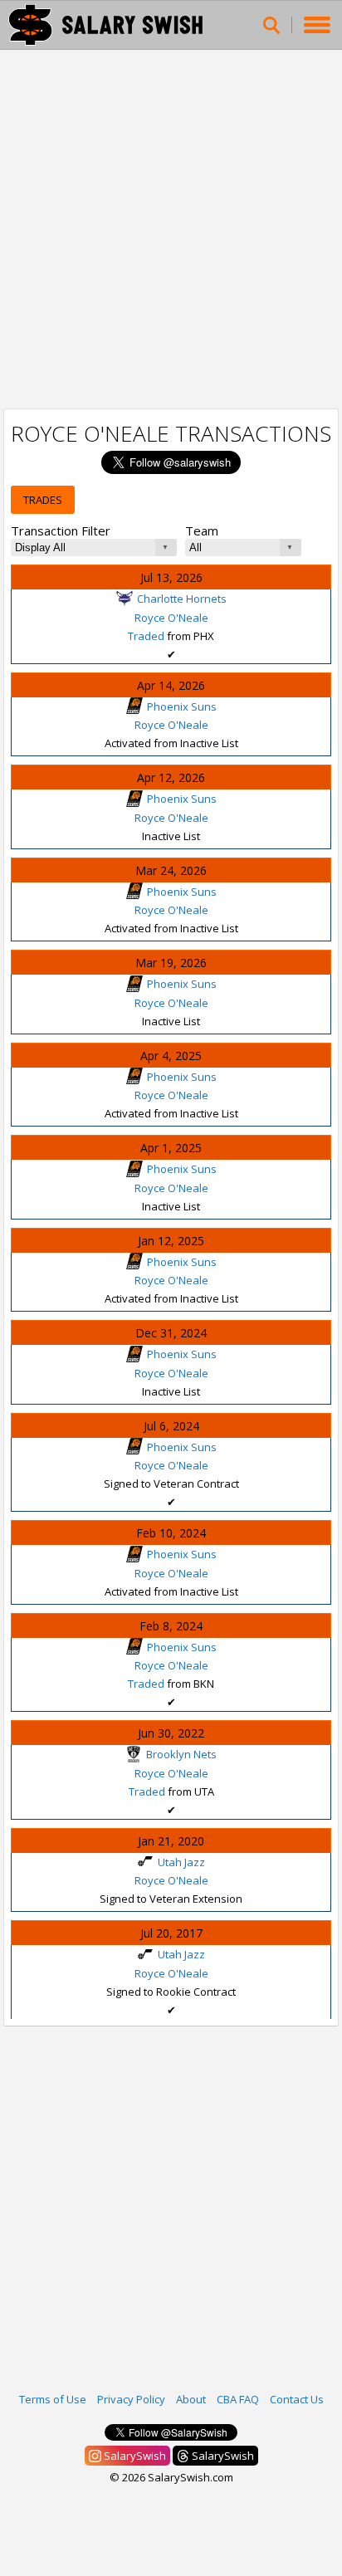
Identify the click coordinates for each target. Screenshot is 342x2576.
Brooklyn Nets (181, 1754)
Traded (146, 636)
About (191, 2399)
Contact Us (297, 2399)
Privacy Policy (131, 2399)
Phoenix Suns (182, 706)
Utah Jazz (181, 1862)
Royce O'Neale (171, 618)
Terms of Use (53, 2399)
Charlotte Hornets (182, 599)
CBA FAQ (238, 2399)
